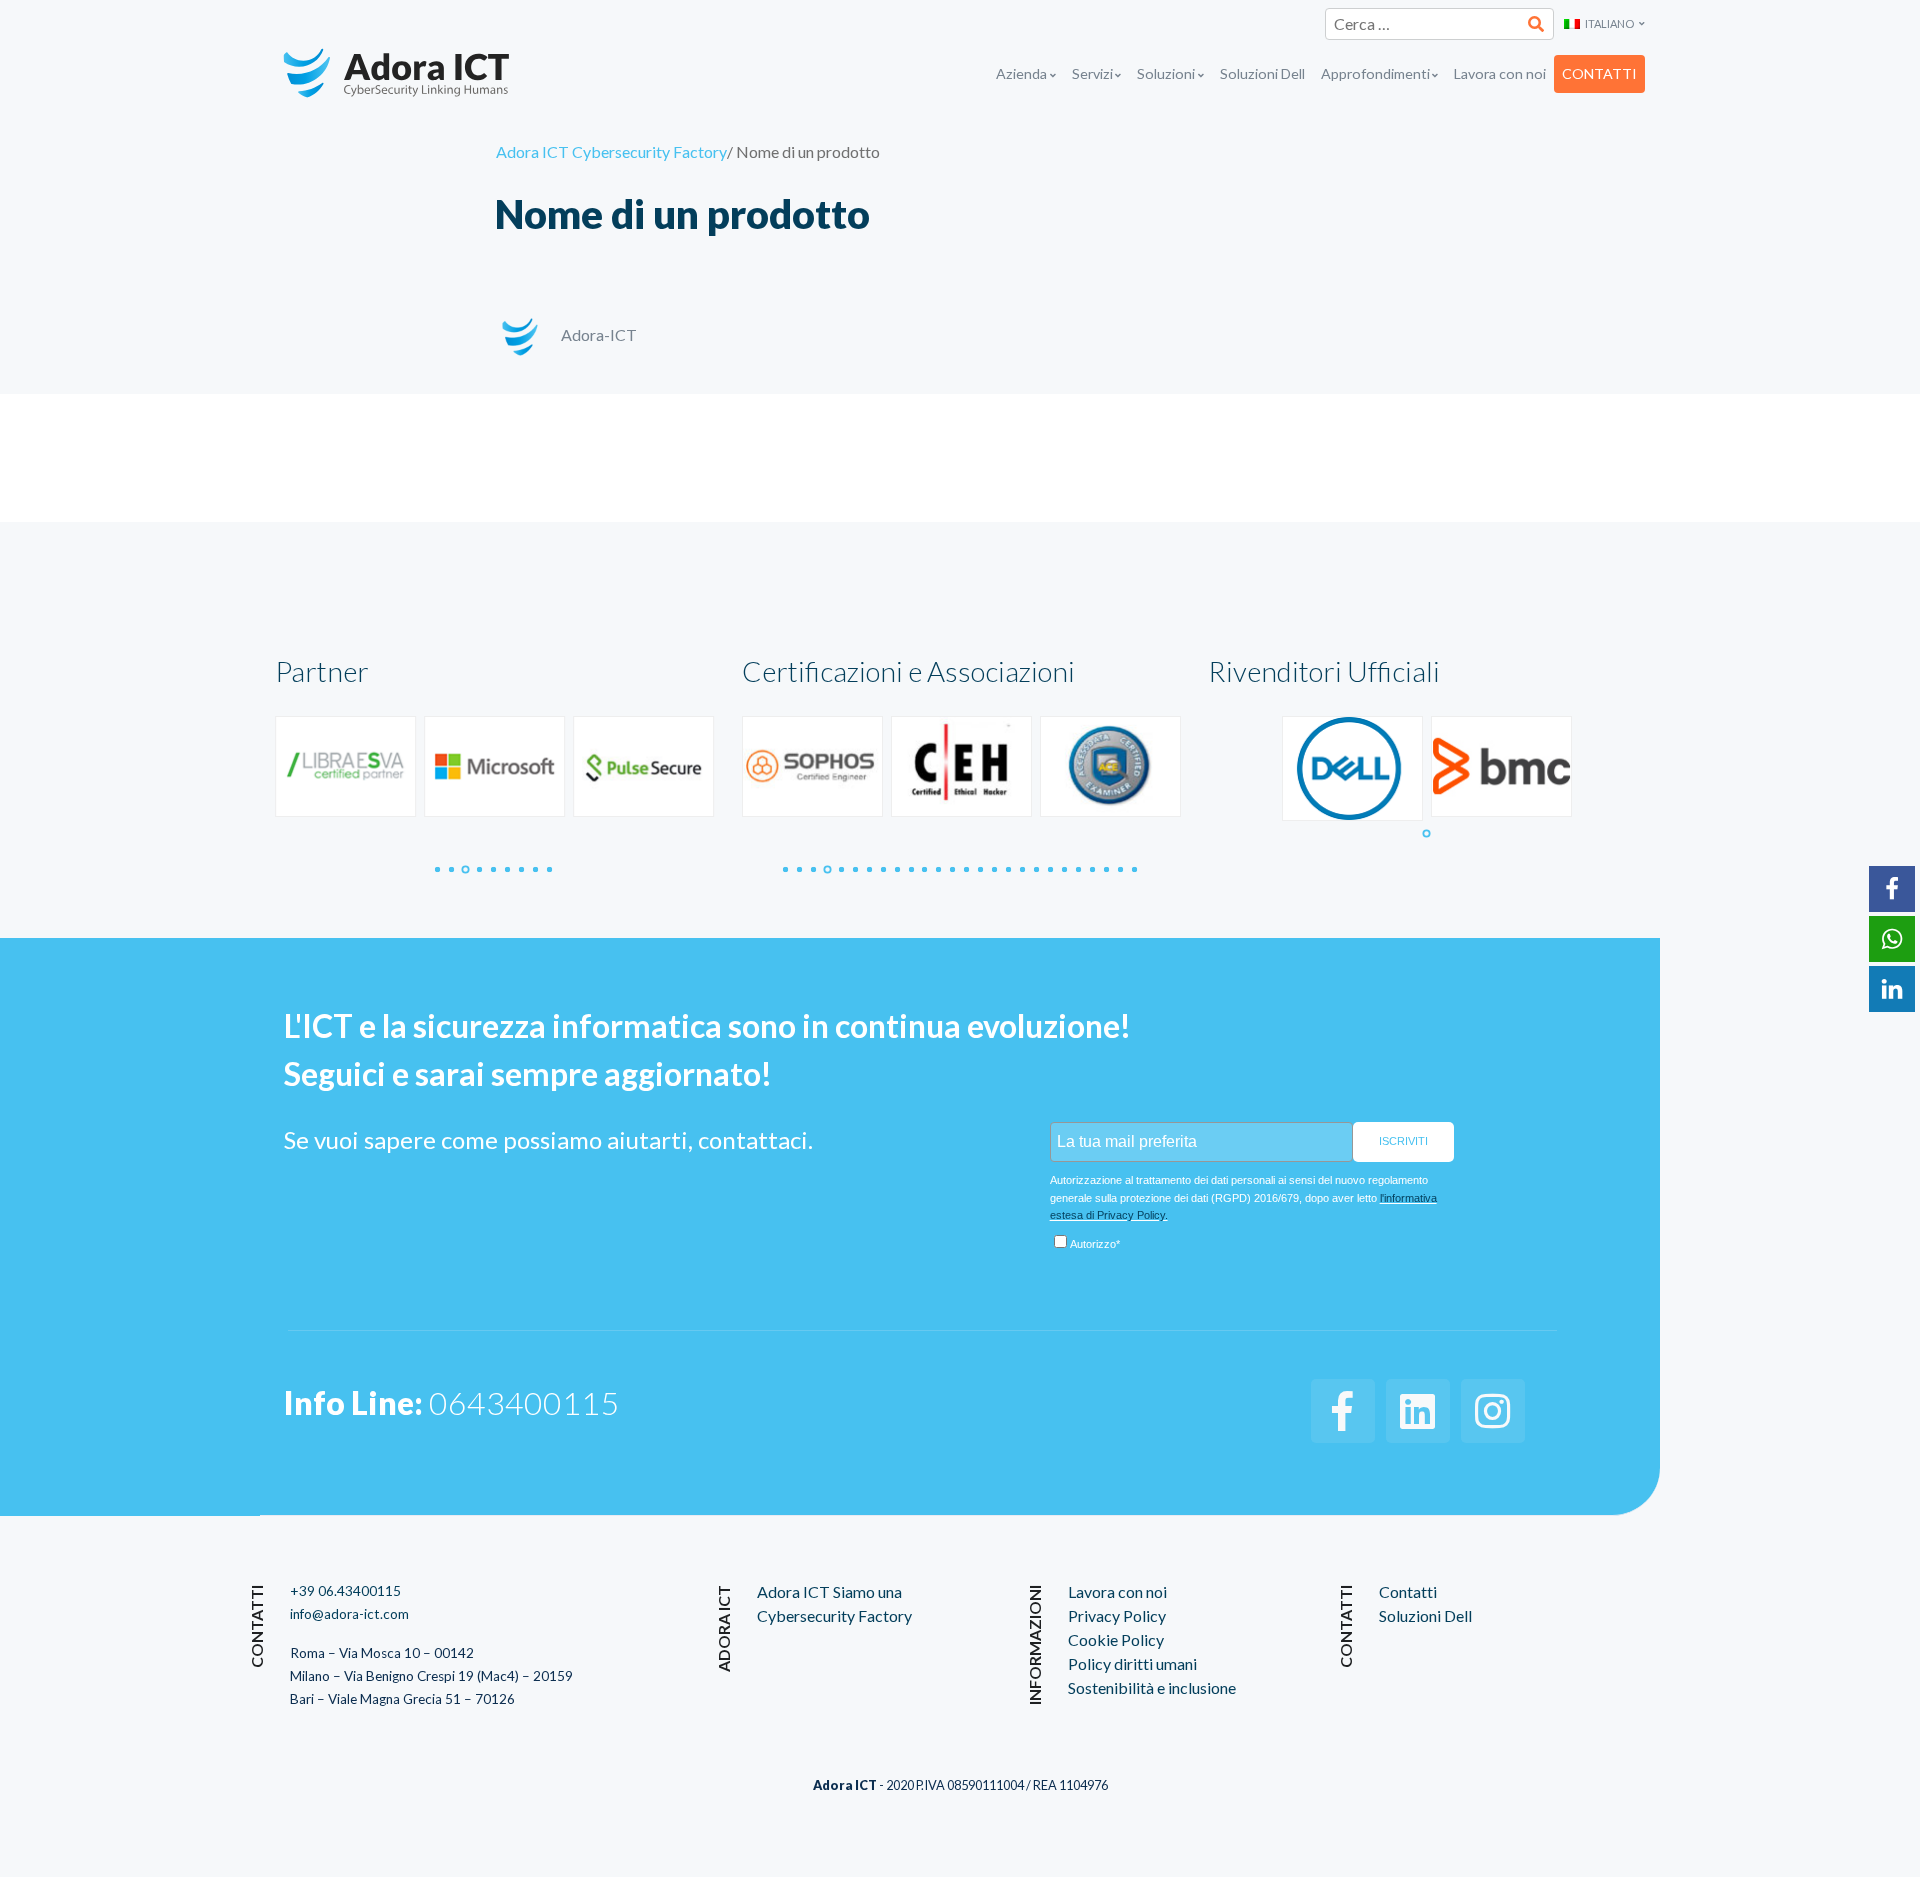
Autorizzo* (1095, 1244)
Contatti (1599, 73)
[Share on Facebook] (1892, 889)
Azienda (1021, 73)
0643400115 (451, 1402)
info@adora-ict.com (349, 1614)
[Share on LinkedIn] (1892, 989)
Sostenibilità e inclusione (1152, 1687)
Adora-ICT (599, 334)
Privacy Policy (1117, 1615)
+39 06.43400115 (345, 1591)
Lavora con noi (1500, 73)
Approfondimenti (1375, 73)
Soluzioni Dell (1262, 73)
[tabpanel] (345, 766)
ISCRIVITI (1403, 1141)
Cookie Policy (1116, 1639)
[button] (1604, 24)
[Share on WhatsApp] (1892, 939)
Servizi (1092, 73)
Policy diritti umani (1132, 1663)
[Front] (422, 74)
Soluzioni (1166, 73)
